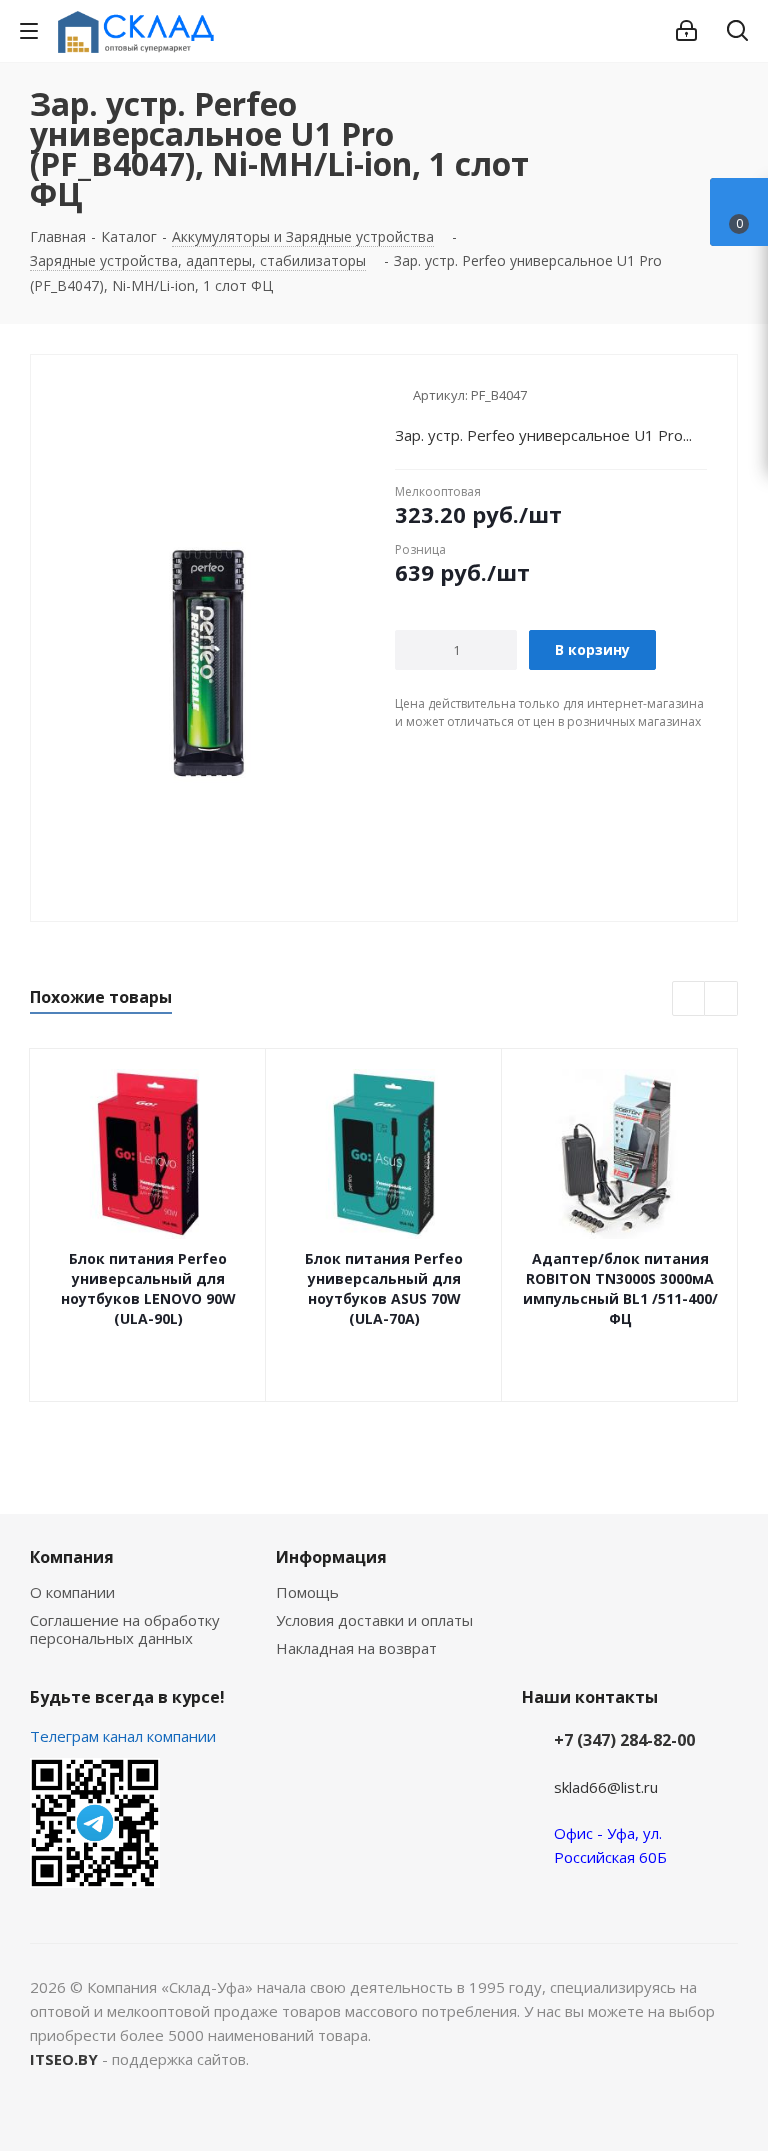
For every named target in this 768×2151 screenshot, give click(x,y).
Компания (72, 1557)
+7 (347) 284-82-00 (624, 1740)
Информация (331, 1557)
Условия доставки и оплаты (374, 1620)
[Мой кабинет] (686, 31)
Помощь (307, 1592)
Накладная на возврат (356, 1648)
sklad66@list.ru (606, 1787)
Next (721, 999)
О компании (72, 1592)
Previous (689, 999)
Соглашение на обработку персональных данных (125, 1629)
